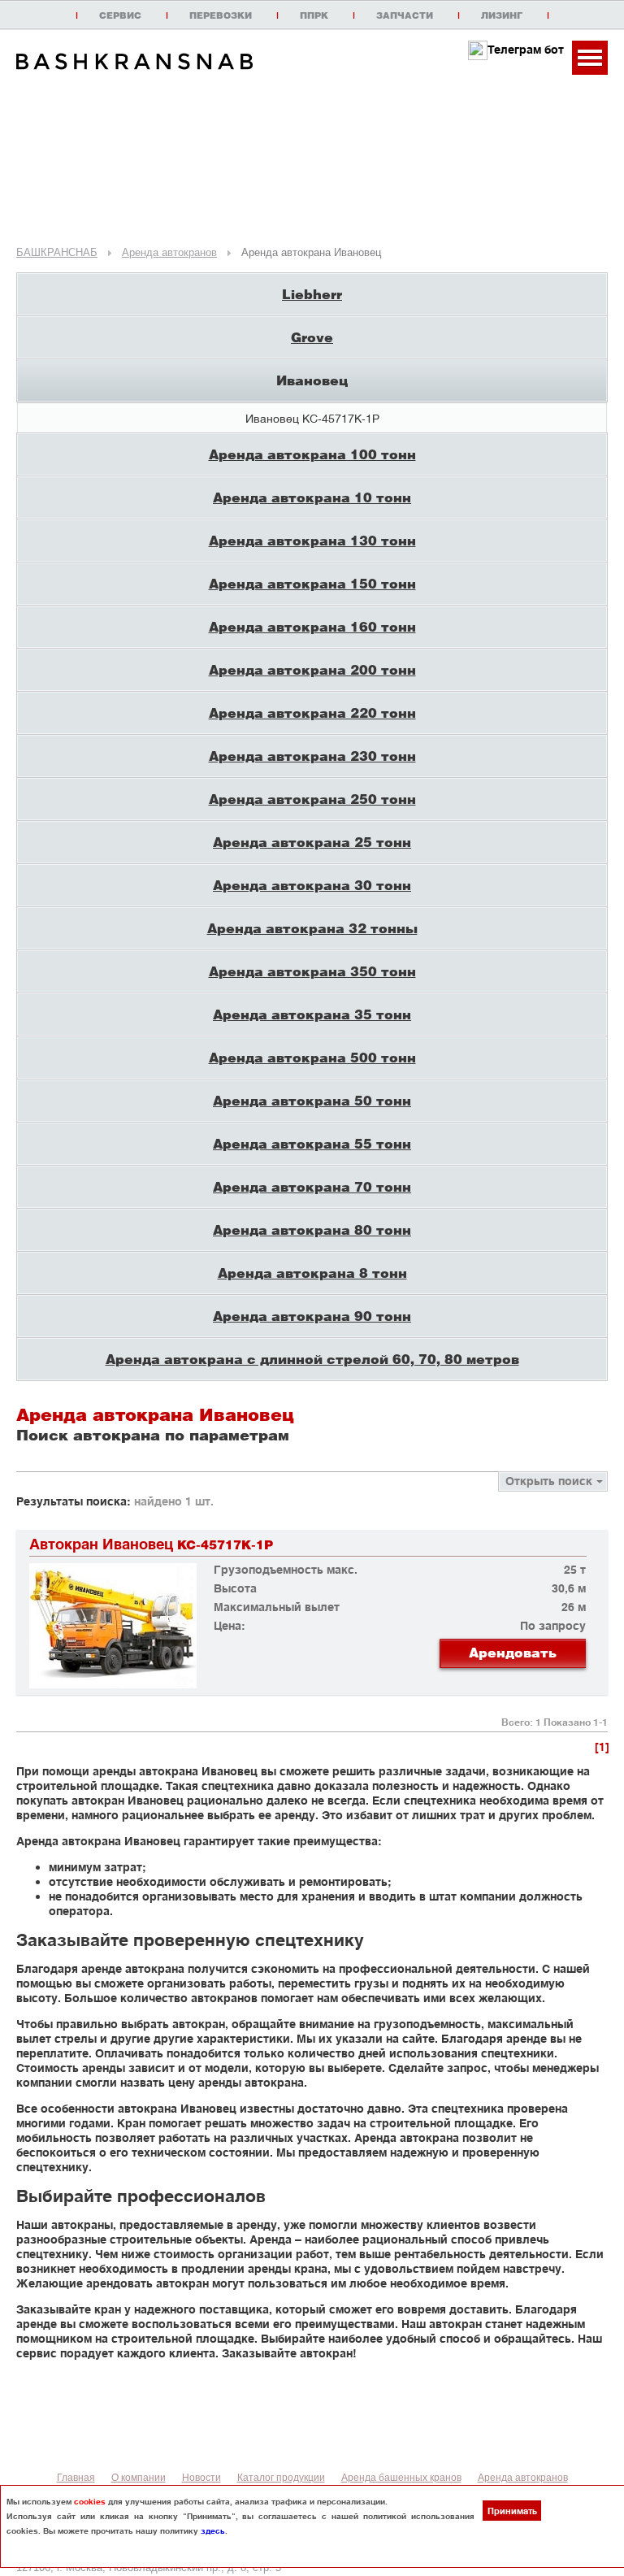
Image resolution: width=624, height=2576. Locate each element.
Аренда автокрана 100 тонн (312, 454)
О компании (139, 2478)
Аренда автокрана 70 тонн (312, 1186)
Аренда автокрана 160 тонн (312, 626)
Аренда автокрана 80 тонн (312, 1229)
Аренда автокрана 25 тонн (312, 842)
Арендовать (513, 1652)
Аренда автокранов (523, 2478)
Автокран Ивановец (151, 1544)
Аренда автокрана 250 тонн (312, 799)
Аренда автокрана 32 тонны (312, 928)
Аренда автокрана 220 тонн (312, 712)
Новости (201, 2478)
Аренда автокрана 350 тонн (312, 971)
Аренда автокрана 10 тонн (312, 497)
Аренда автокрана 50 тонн (312, 1100)
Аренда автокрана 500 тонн (312, 1057)
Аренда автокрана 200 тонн (312, 669)
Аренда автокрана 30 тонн (312, 885)
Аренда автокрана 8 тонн (312, 1273)
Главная (76, 2478)
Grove (312, 337)
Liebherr (312, 294)
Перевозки (221, 15)
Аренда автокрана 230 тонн (312, 756)
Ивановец (312, 380)
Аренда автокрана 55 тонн (312, 1143)
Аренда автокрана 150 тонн (312, 583)
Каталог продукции (281, 2478)
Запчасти (405, 15)
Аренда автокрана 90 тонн (312, 1316)
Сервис (120, 15)
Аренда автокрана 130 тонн (312, 540)
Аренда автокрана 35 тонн (312, 1014)
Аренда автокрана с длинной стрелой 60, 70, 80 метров (312, 1359)
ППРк (314, 15)
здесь (213, 2530)
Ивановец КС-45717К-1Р (312, 418)
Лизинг (502, 15)
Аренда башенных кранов (401, 2478)
